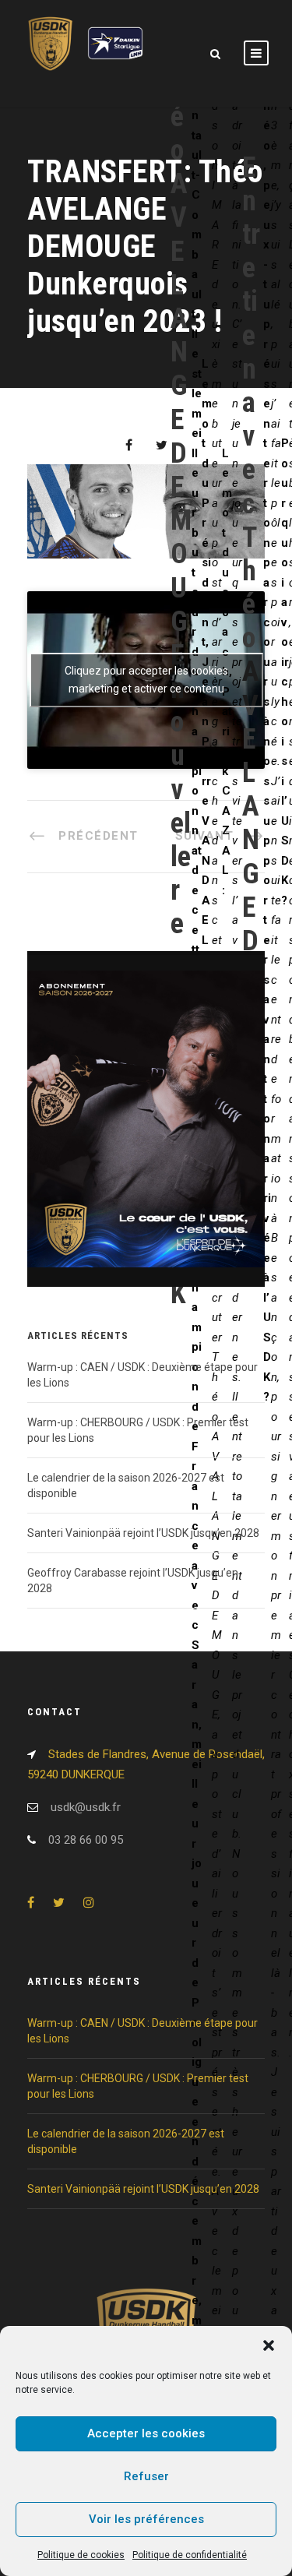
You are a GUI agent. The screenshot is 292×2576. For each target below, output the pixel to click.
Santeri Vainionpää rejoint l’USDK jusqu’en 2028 (143, 1533)
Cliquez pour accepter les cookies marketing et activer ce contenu (146, 680)
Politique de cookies (81, 2555)
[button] (269, 2345)
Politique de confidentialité (190, 2555)
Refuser (146, 2476)
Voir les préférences (146, 2519)
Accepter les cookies (146, 2433)
